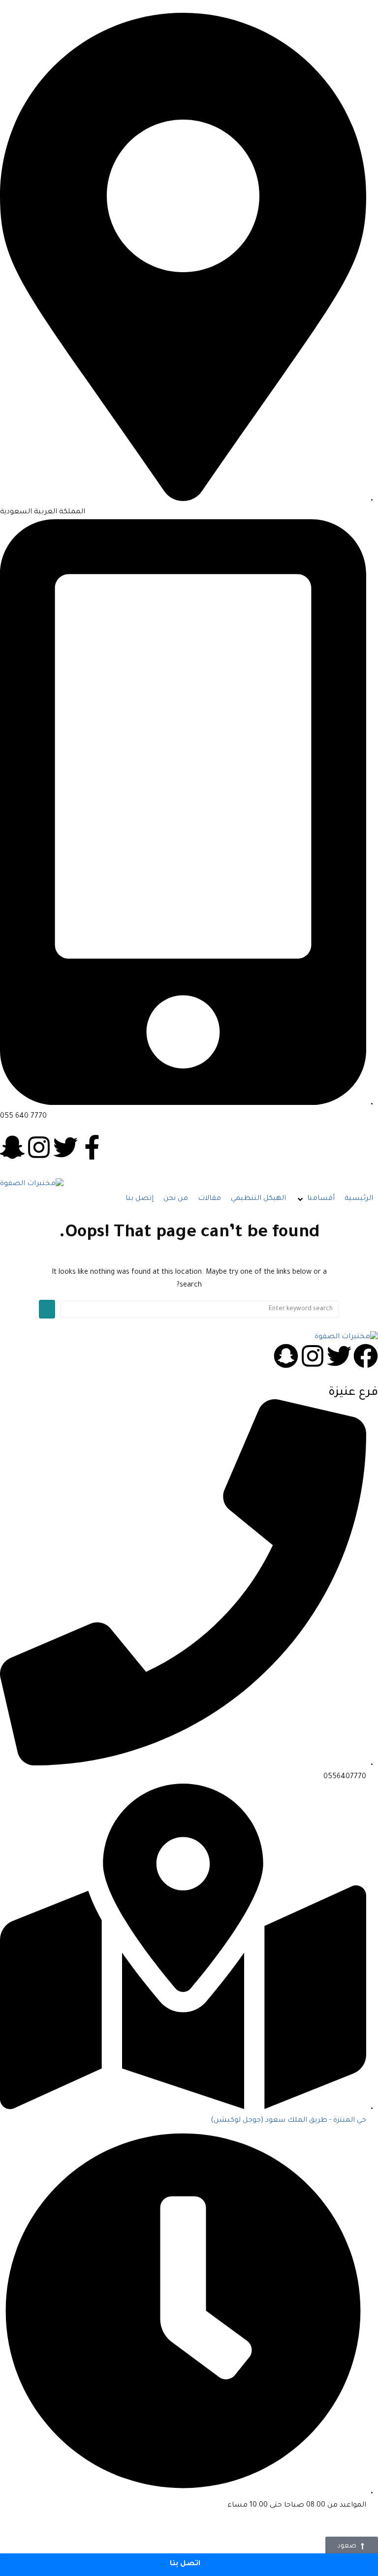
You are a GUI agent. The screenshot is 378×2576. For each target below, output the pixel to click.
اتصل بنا (186, 2564)
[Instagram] (39, 1147)
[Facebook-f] (92, 1147)
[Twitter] (65, 1147)
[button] (315, 1199)
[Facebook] (366, 1356)
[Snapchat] (286, 1356)
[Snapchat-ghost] (12, 1147)
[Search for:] (200, 1309)
